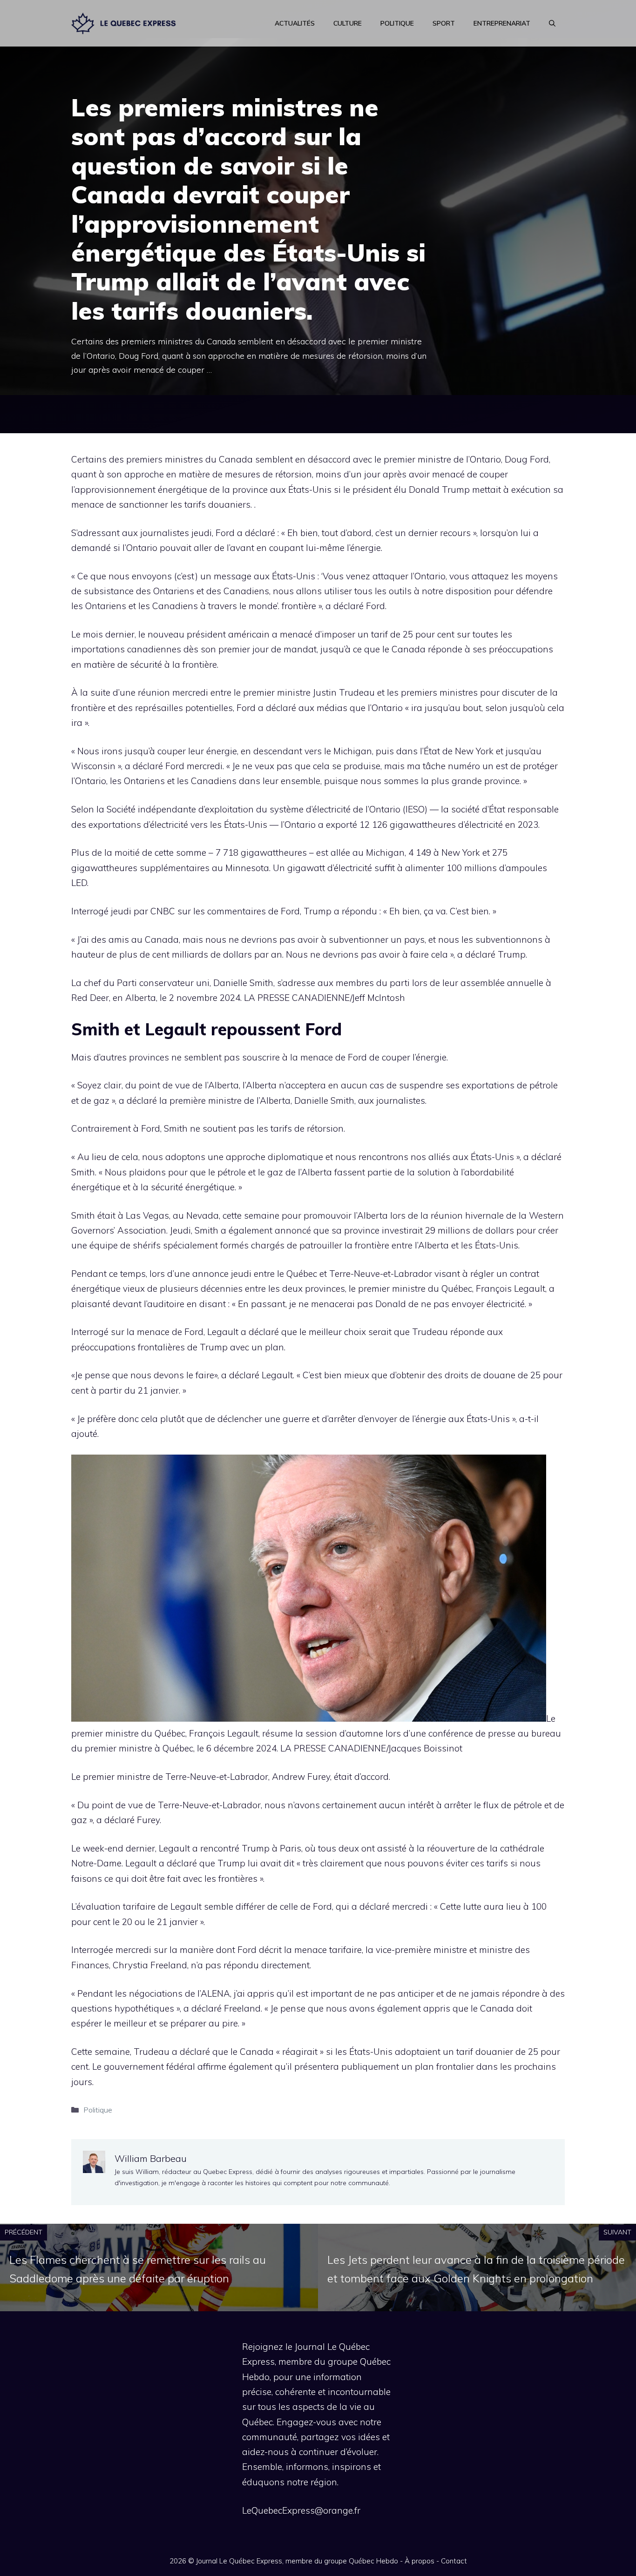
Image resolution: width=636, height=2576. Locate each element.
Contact (454, 2561)
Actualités (295, 23)
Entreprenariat (502, 23)
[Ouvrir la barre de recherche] (552, 23)
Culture (348, 23)
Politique (397, 23)
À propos (419, 2561)
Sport (444, 23)
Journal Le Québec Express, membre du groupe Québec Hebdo (297, 2561)
